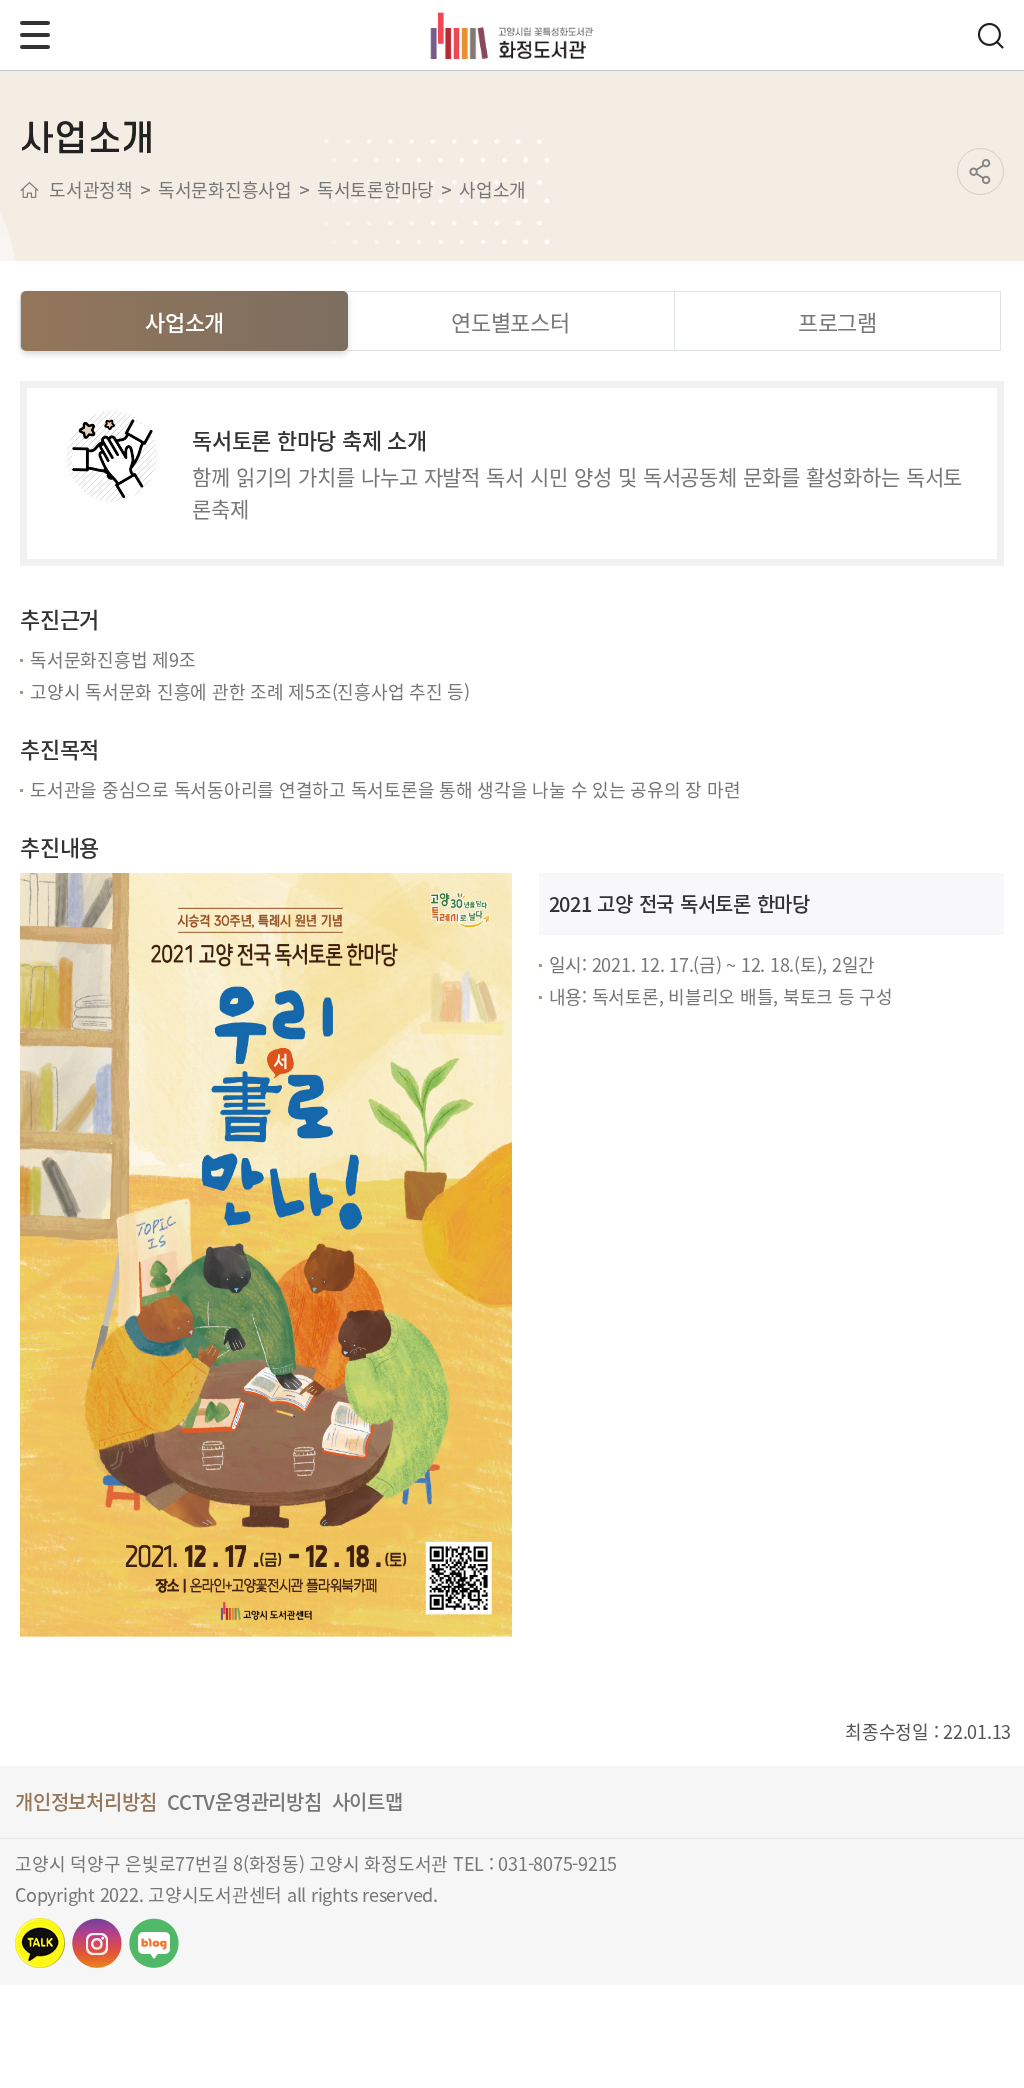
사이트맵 (367, 1801)
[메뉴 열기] (35, 35)
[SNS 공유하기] (980, 171)
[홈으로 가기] (29, 190)
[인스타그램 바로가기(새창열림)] (97, 1943)
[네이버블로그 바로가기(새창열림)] (154, 1943)
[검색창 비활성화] (990, 35)
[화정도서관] (512, 35)
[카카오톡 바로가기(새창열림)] (40, 1943)
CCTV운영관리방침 (244, 1801)
